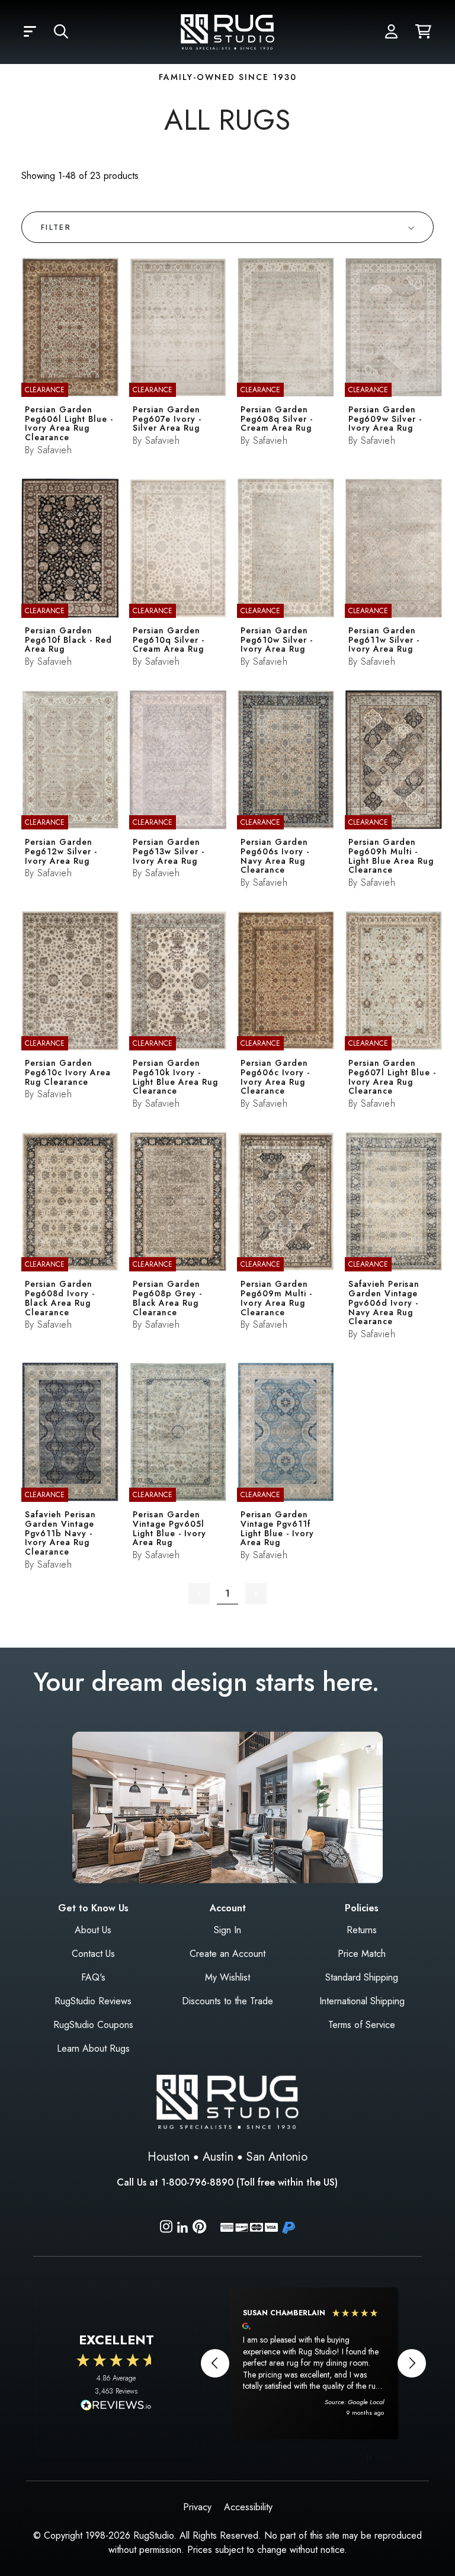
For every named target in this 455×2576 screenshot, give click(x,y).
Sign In (227, 1930)
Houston (169, 2157)
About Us (93, 1930)
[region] (313, 2363)
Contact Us (93, 1954)
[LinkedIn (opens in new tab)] (182, 2226)
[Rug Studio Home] (227, 31)
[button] (30, 32)
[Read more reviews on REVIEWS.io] (116, 2407)
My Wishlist (227, 1977)
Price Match (362, 1954)
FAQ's (93, 1977)
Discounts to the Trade (227, 2001)
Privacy (197, 2507)
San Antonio (277, 2157)
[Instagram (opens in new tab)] (166, 2229)
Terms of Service (362, 2025)
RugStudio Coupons (93, 2025)
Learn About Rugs (93, 2048)
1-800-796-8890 (197, 2182)
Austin (218, 2157)
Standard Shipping (362, 1977)
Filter (56, 227)
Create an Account (227, 1954)
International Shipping (362, 2001)
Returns (362, 1930)
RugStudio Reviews (93, 2001)
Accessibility (248, 2507)
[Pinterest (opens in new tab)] (199, 2229)
